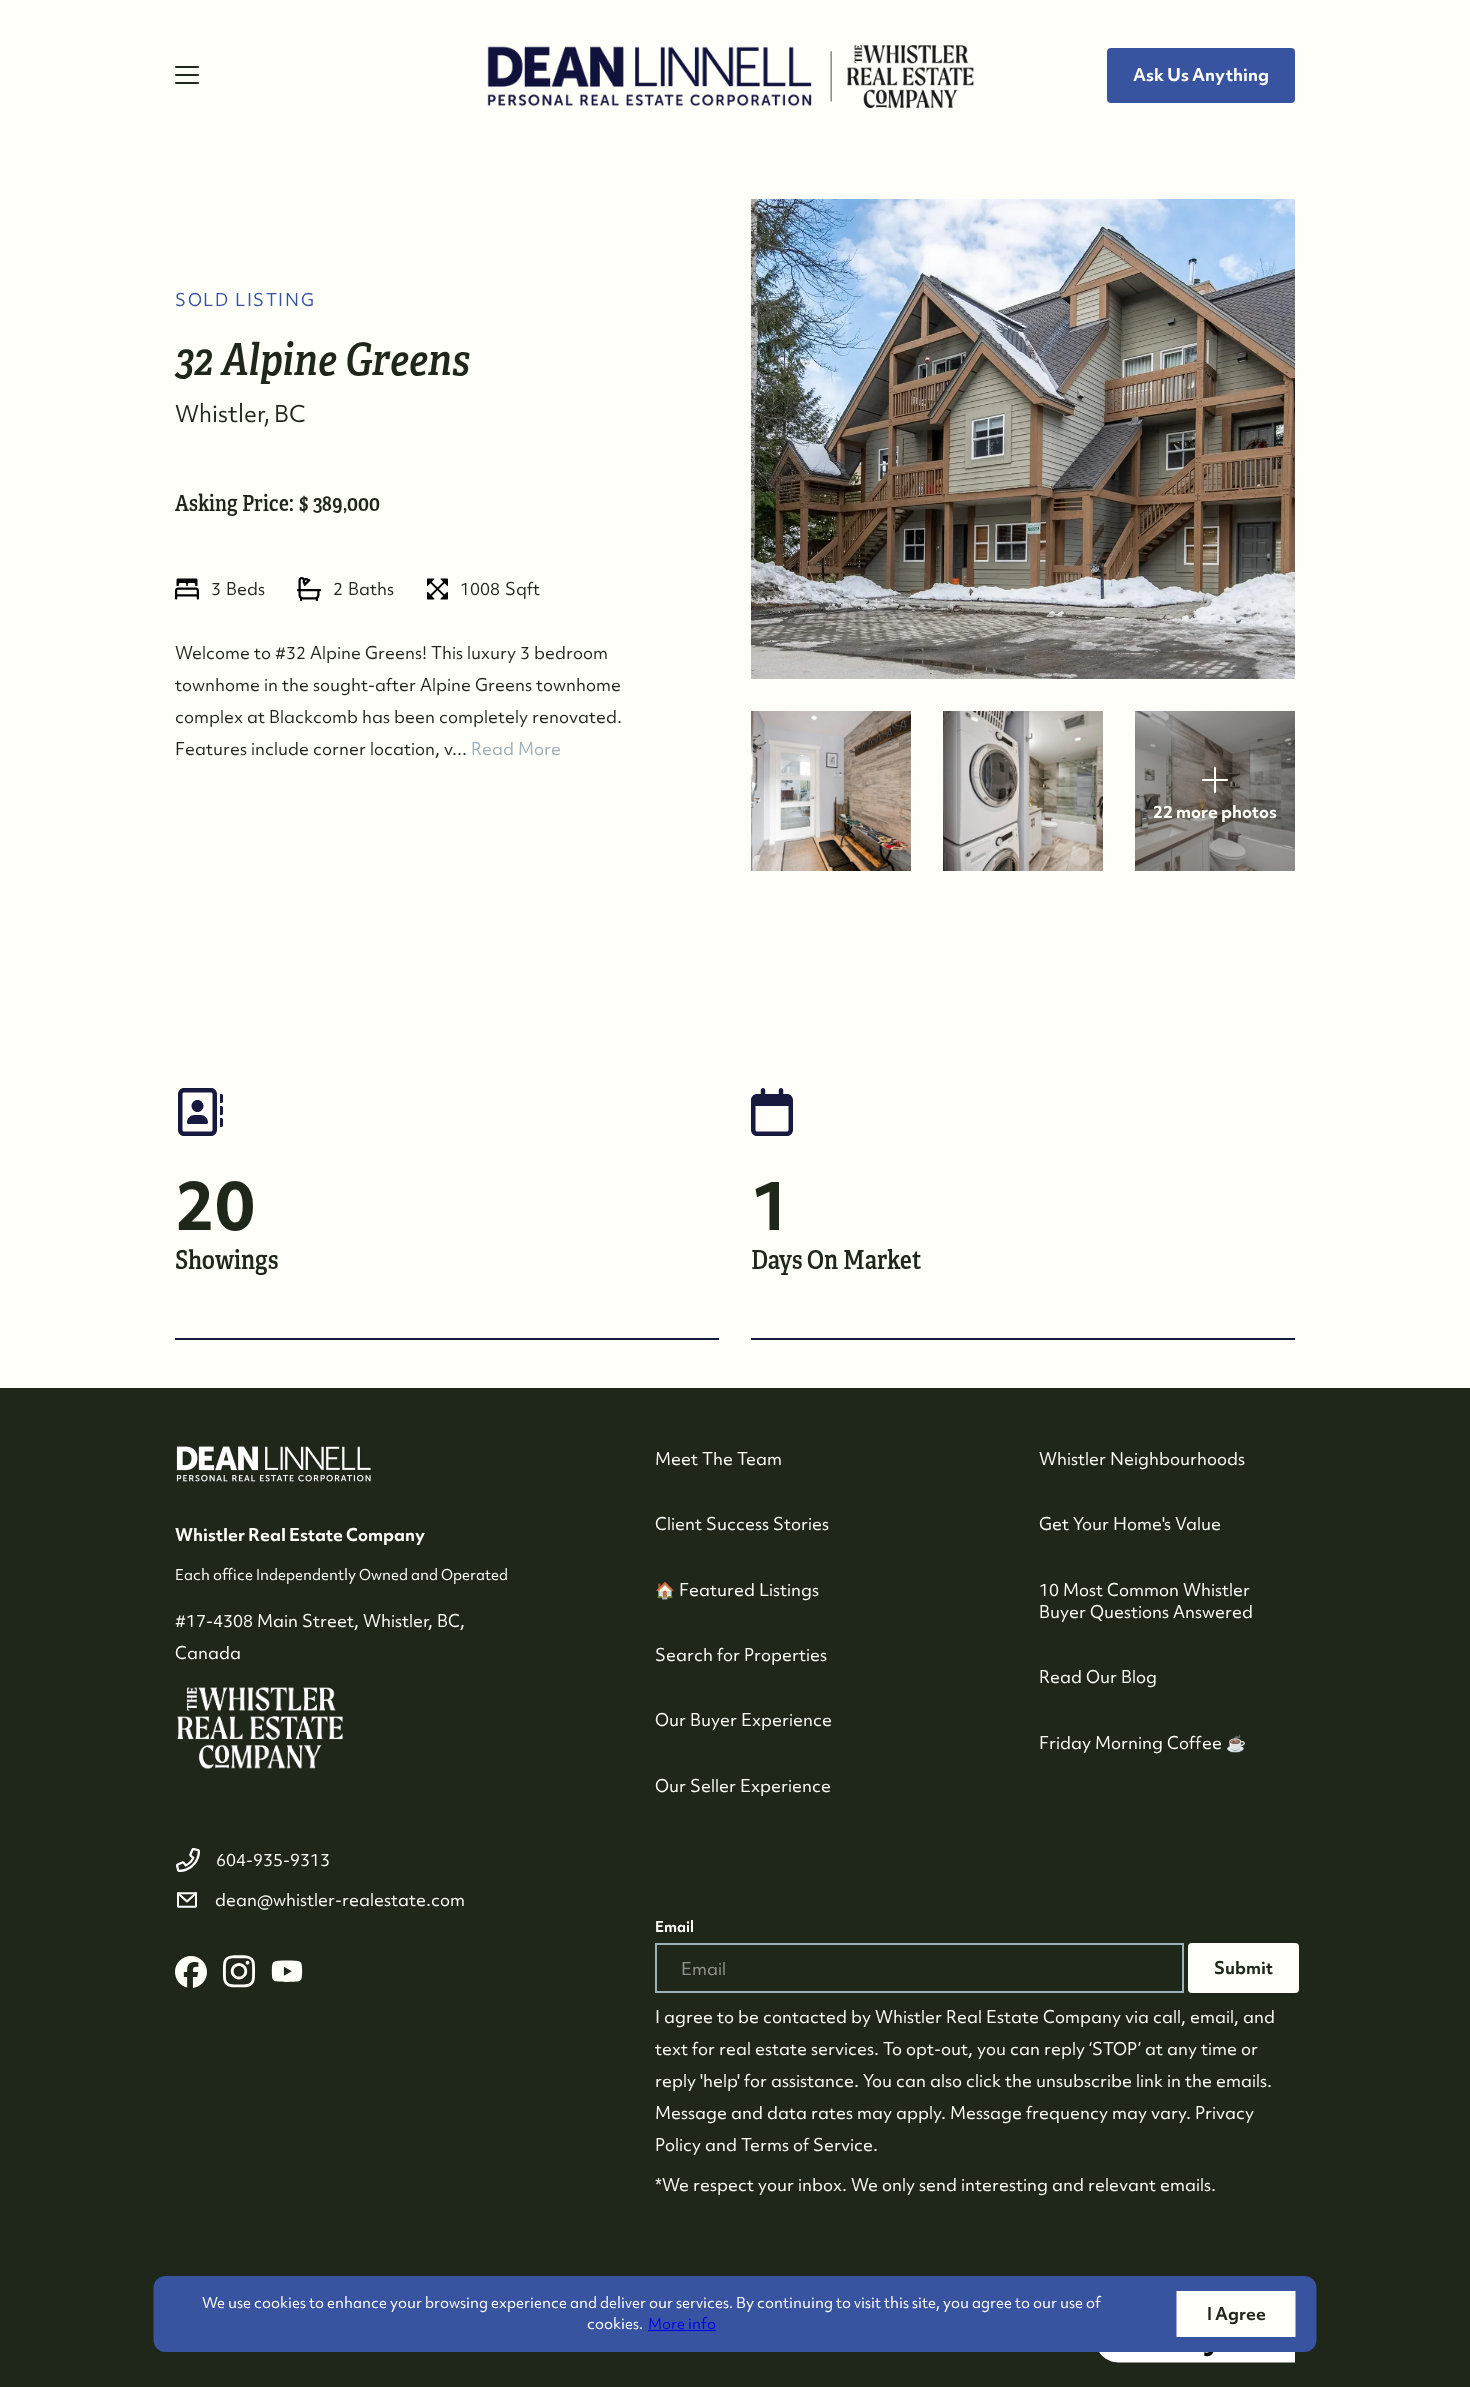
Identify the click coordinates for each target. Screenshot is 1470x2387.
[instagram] (239, 1972)
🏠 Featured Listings (737, 1589)
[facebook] (191, 1972)
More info (682, 2324)
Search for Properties (741, 1654)
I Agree (1236, 2313)
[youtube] (287, 1972)
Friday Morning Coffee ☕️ (1142, 1742)
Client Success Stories (742, 1523)
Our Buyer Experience (743, 1719)
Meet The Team (718, 1458)
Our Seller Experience (743, 1785)
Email (674, 1927)
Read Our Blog (1098, 1676)
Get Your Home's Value (1130, 1523)
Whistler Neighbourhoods (1142, 1458)
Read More (516, 748)
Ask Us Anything (1201, 74)
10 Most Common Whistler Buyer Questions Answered (1146, 1600)
